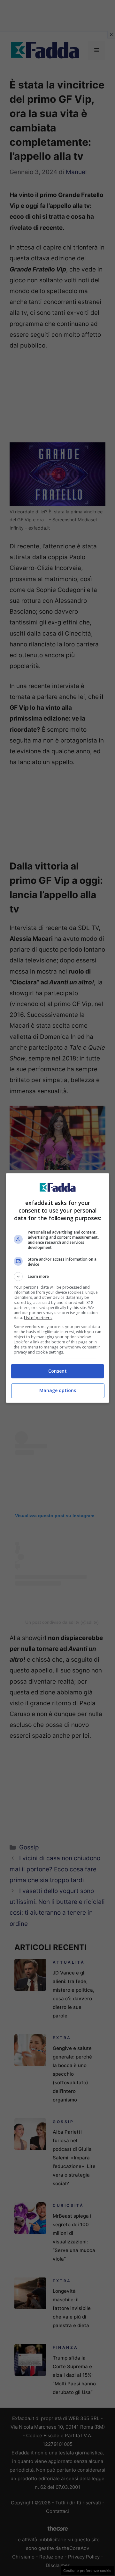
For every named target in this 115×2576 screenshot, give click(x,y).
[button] (57, 1277)
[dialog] (57, 1288)
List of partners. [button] (38, 1318)
